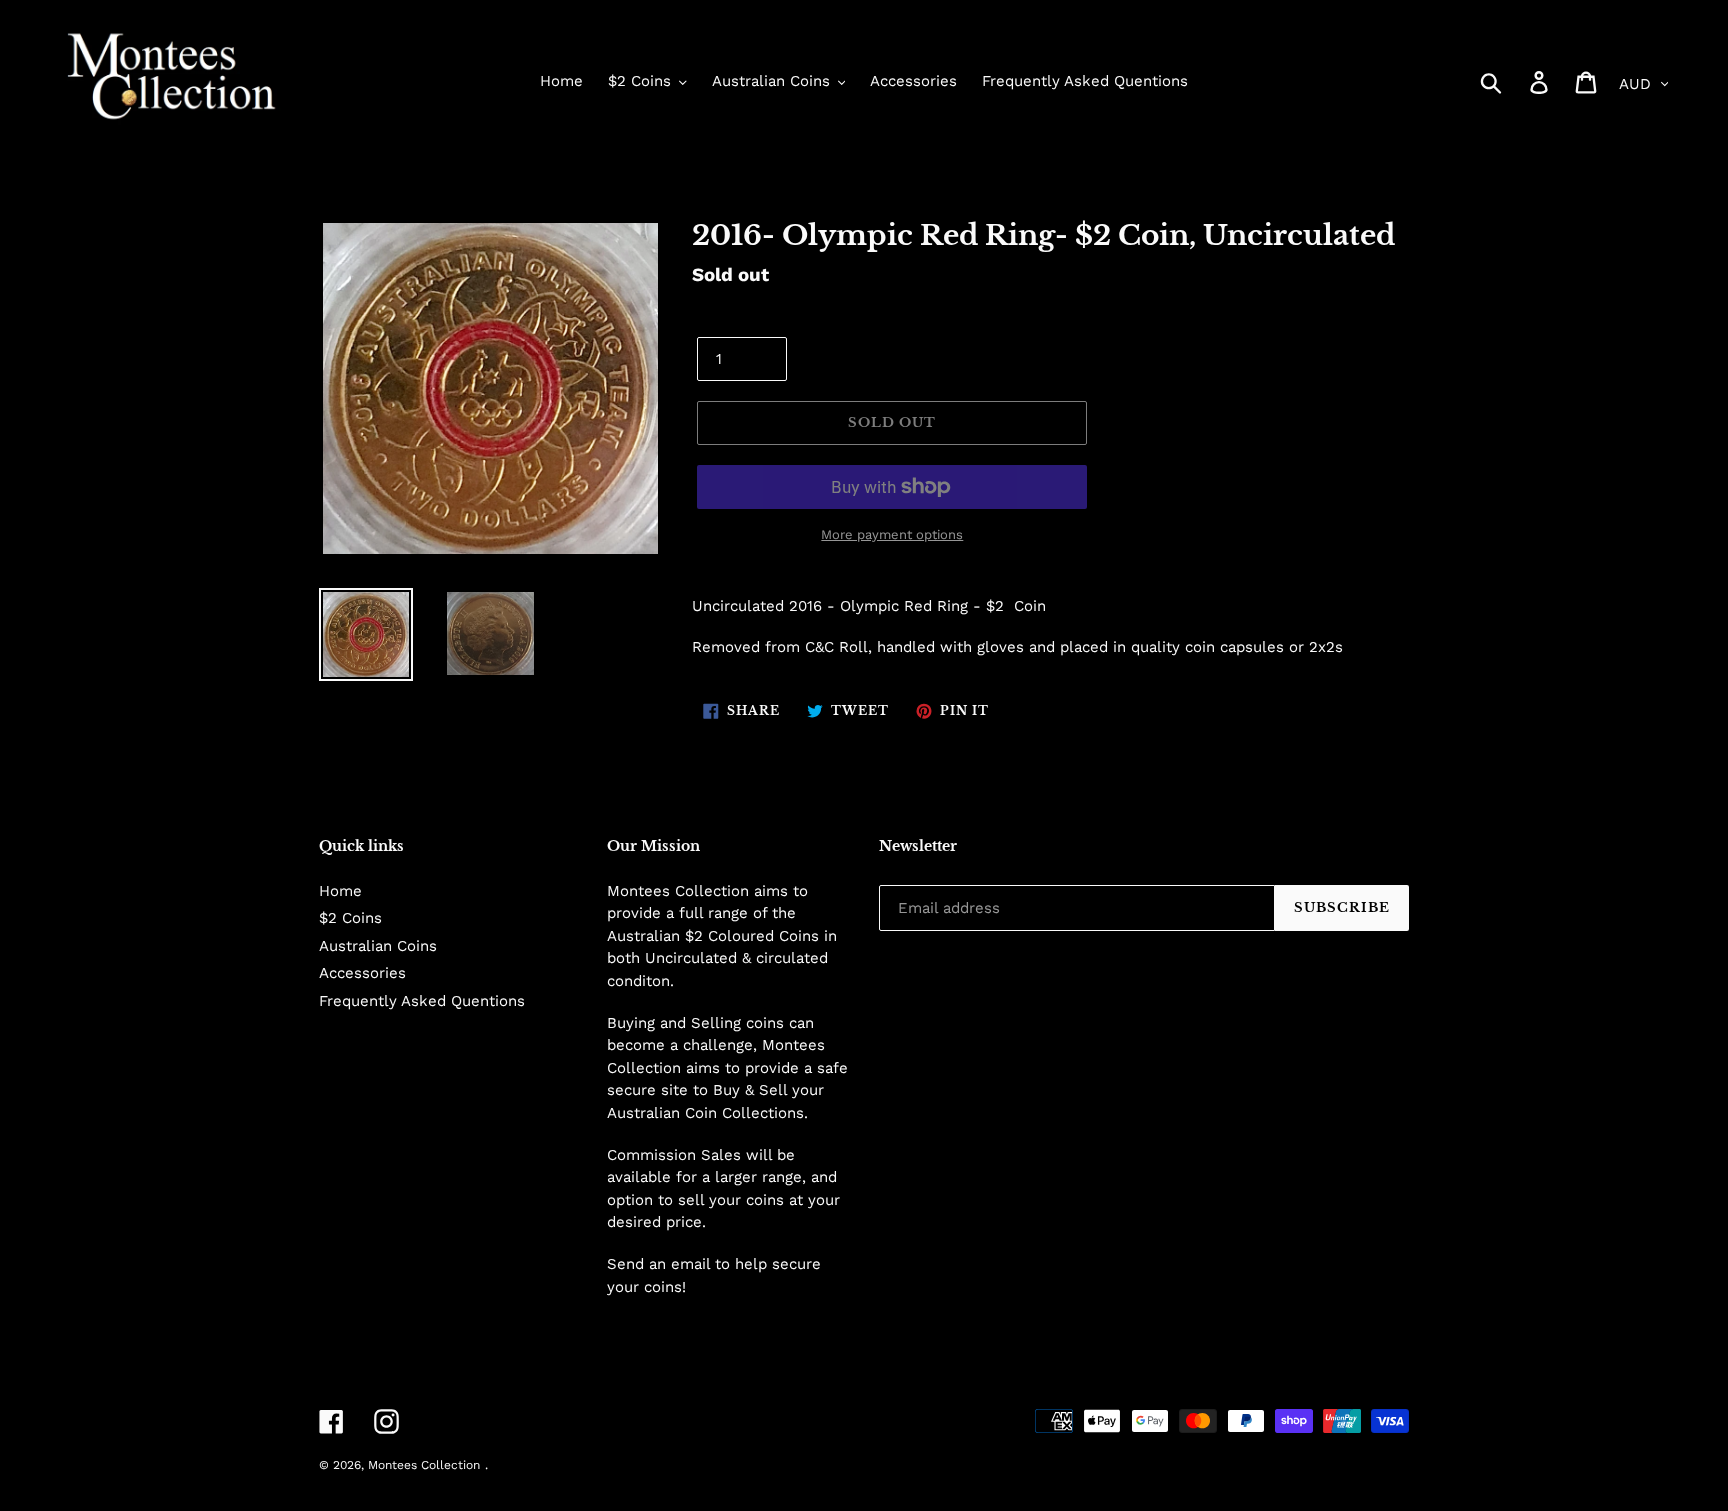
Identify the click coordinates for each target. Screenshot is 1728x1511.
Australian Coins (378, 946)
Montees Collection (424, 1465)
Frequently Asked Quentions (422, 1001)
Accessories (362, 973)
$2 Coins (350, 918)
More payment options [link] (892, 534)
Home (340, 891)
